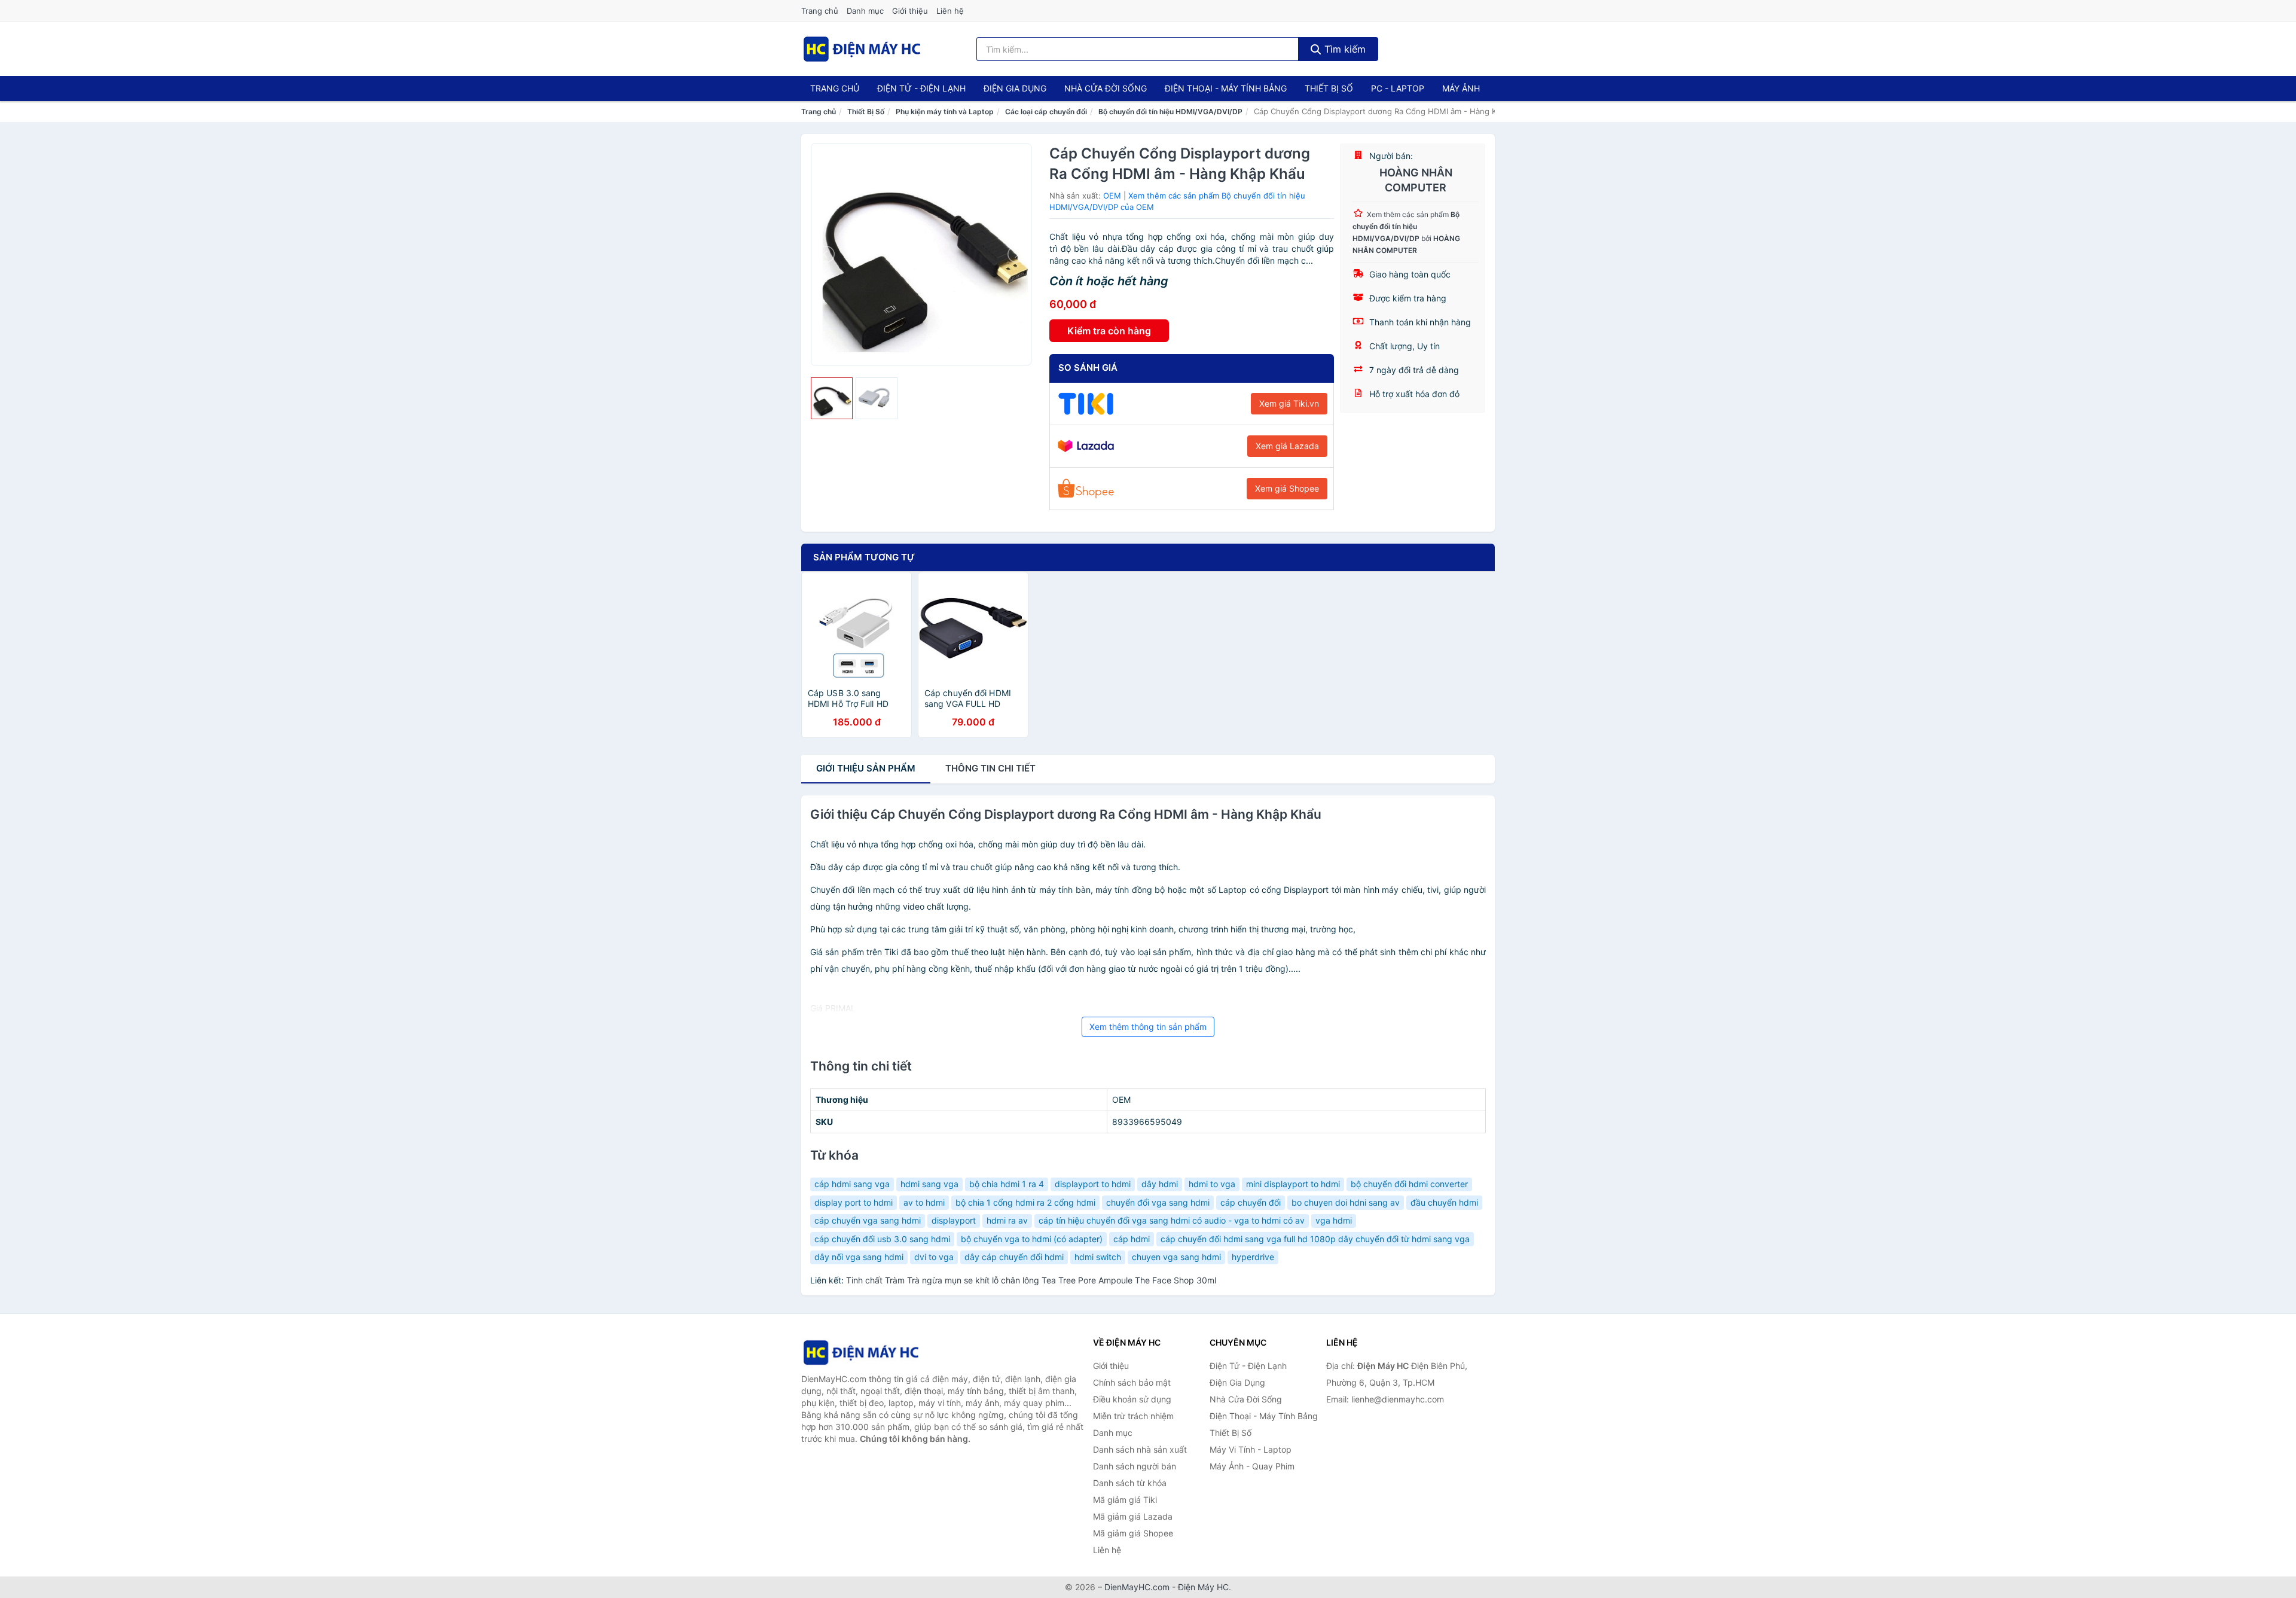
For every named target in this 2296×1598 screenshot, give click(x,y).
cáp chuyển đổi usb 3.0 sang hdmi (882, 1239)
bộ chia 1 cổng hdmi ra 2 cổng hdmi (1025, 1202)
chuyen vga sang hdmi (1176, 1257)
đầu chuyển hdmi (1444, 1202)
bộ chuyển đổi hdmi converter (1409, 1184)
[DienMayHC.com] (862, 49)
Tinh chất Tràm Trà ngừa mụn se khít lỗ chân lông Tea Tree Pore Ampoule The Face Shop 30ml (1031, 1280)
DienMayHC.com (1137, 1587)
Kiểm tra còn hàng (1109, 331)
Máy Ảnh (1461, 88)
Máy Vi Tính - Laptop (1251, 1449)
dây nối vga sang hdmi (859, 1257)
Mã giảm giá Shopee (1133, 1533)
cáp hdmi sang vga (852, 1184)
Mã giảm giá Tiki (1125, 1500)
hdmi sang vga (929, 1184)
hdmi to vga (1212, 1184)
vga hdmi (1334, 1220)
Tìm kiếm (1344, 49)
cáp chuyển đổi (1251, 1202)
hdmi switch (1098, 1257)
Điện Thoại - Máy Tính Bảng (1226, 88)
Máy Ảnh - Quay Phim (1252, 1466)
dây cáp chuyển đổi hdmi (1014, 1257)
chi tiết (990, 768)
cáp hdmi (1132, 1239)
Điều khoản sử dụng (1132, 1399)
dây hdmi (1160, 1184)
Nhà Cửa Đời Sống (1106, 88)
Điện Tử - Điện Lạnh (921, 88)
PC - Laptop (1398, 88)
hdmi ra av (1007, 1220)
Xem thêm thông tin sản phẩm (1148, 1027)
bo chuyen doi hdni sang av (1346, 1202)
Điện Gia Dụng (1015, 88)
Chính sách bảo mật (1132, 1382)
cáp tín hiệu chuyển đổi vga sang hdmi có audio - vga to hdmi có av (1172, 1220)
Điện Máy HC (1203, 1587)
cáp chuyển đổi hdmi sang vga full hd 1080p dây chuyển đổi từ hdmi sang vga (1315, 1239)
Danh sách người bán (1135, 1466)
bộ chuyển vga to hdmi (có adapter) (1032, 1239)
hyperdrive (1253, 1257)
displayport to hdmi (1093, 1184)
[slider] (832, 398)
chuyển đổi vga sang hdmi (1158, 1202)
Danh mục (865, 11)
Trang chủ (820, 11)
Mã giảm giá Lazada (1133, 1516)
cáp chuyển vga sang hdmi (868, 1220)
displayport (954, 1220)
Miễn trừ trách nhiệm (1133, 1416)
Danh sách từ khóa (1130, 1483)
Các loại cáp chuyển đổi (1046, 112)
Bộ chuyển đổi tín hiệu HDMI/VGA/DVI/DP (1170, 112)
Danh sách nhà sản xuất (1140, 1449)
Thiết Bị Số (1329, 88)
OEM (1112, 196)
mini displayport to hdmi (1293, 1184)
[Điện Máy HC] (861, 1352)
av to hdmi (924, 1202)
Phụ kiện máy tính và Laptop (945, 112)
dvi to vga (934, 1257)
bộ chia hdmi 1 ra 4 (1007, 1184)
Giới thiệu (910, 11)
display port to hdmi (854, 1202)
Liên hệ (950, 11)
